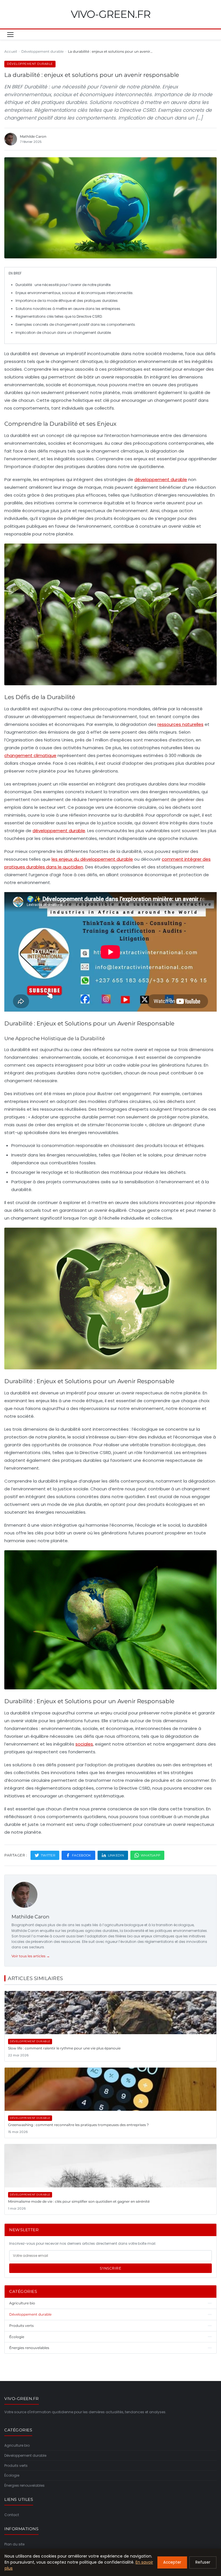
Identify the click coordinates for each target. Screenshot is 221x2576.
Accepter (172, 2562)
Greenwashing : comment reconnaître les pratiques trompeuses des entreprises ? (78, 2125)
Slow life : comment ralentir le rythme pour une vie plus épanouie (64, 2048)
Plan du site (14, 2544)
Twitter (48, 1855)
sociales (84, 1744)
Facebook (81, 1855)
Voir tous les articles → (31, 1956)
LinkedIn (116, 1855)
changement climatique (30, 755)
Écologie (12, 2475)
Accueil (11, 51)
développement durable (161, 479)
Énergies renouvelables (24, 2485)
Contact (12, 2515)
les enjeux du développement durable (92, 859)
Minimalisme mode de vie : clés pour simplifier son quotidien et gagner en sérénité (79, 2201)
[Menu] (10, 35)
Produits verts (16, 2466)
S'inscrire (110, 2268)
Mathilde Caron (30, 1917)
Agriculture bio (17, 2445)
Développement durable (42, 51)
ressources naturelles (180, 724)
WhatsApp (150, 1855)
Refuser (203, 2562)
